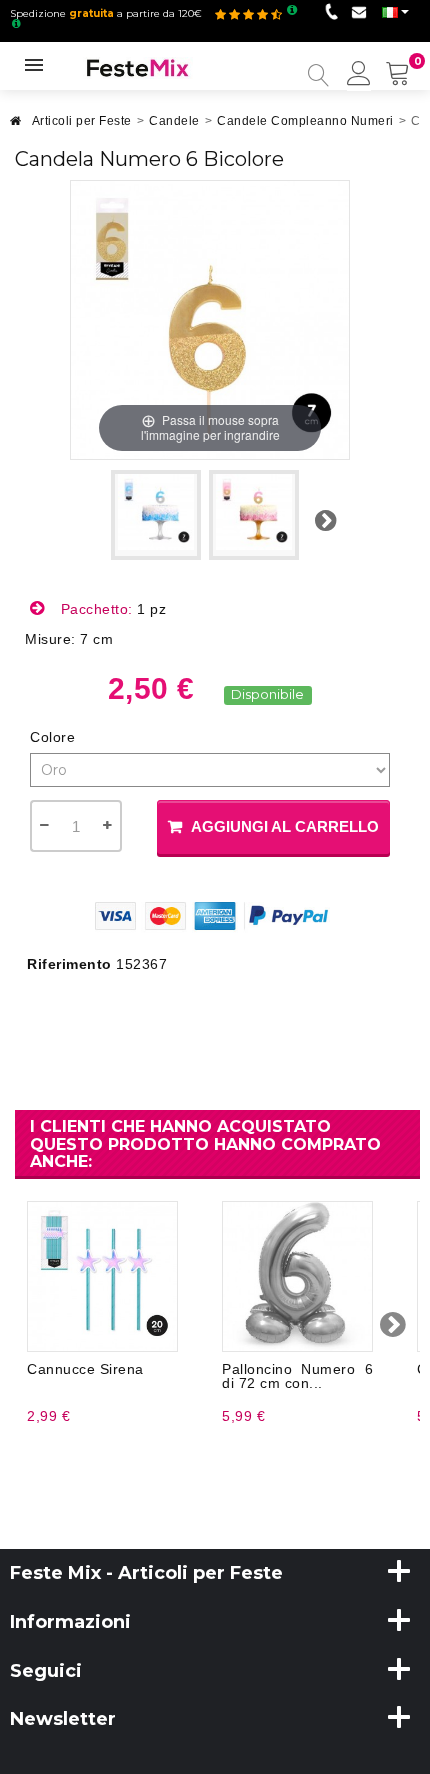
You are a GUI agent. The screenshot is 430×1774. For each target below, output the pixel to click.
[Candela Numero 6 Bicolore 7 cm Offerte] (156, 515)
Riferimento (69, 964)
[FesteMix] (138, 67)
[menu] (359, 75)
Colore (55, 737)
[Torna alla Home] (16, 126)
